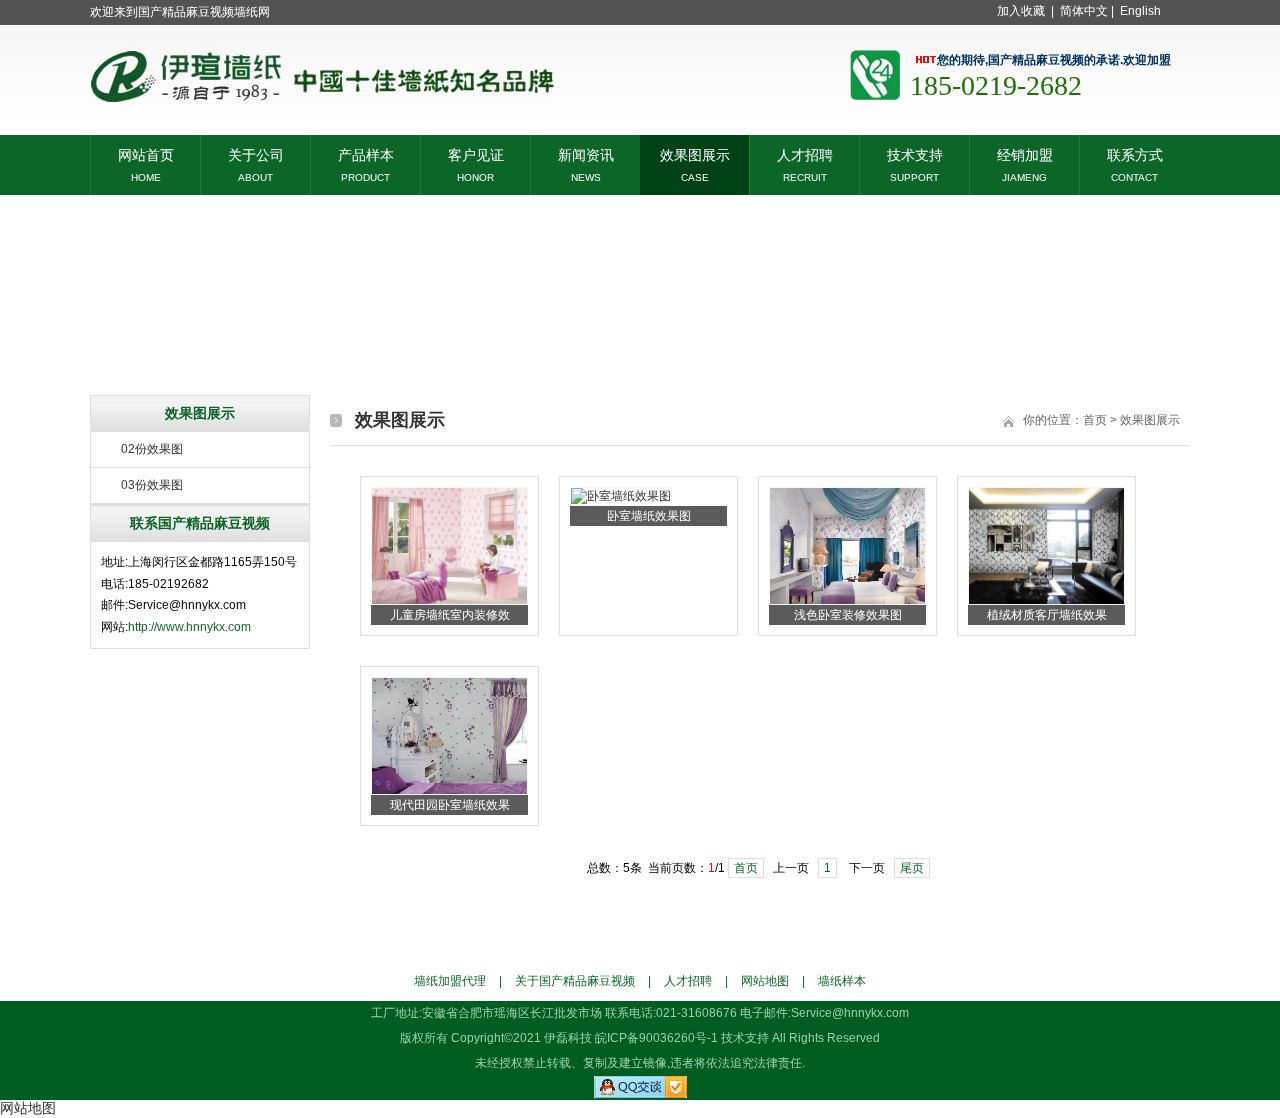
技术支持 (915, 153)
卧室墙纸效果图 (649, 516)
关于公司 (256, 153)
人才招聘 (805, 153)
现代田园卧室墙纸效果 (450, 805)
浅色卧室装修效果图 (848, 615)
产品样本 (366, 153)
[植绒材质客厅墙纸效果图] (1046, 601)
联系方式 (1135, 153)
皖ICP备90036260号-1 (656, 1038)
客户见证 (476, 153)
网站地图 (765, 981)
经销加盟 (1025, 153)
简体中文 (1084, 11)
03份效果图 (152, 485)
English (1140, 11)
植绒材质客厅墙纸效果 (1047, 615)
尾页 (912, 868)
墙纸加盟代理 (450, 981)
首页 (1095, 420)
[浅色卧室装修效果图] (847, 601)
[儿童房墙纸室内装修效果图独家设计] (449, 601)
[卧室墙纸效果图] (621, 496)
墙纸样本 (842, 981)
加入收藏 (1021, 11)
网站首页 (146, 153)
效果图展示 (695, 153)
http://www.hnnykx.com (189, 627)
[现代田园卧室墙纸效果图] (449, 791)
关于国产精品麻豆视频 (575, 981)
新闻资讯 (586, 153)
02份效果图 (152, 449)
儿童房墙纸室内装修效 (450, 615)
